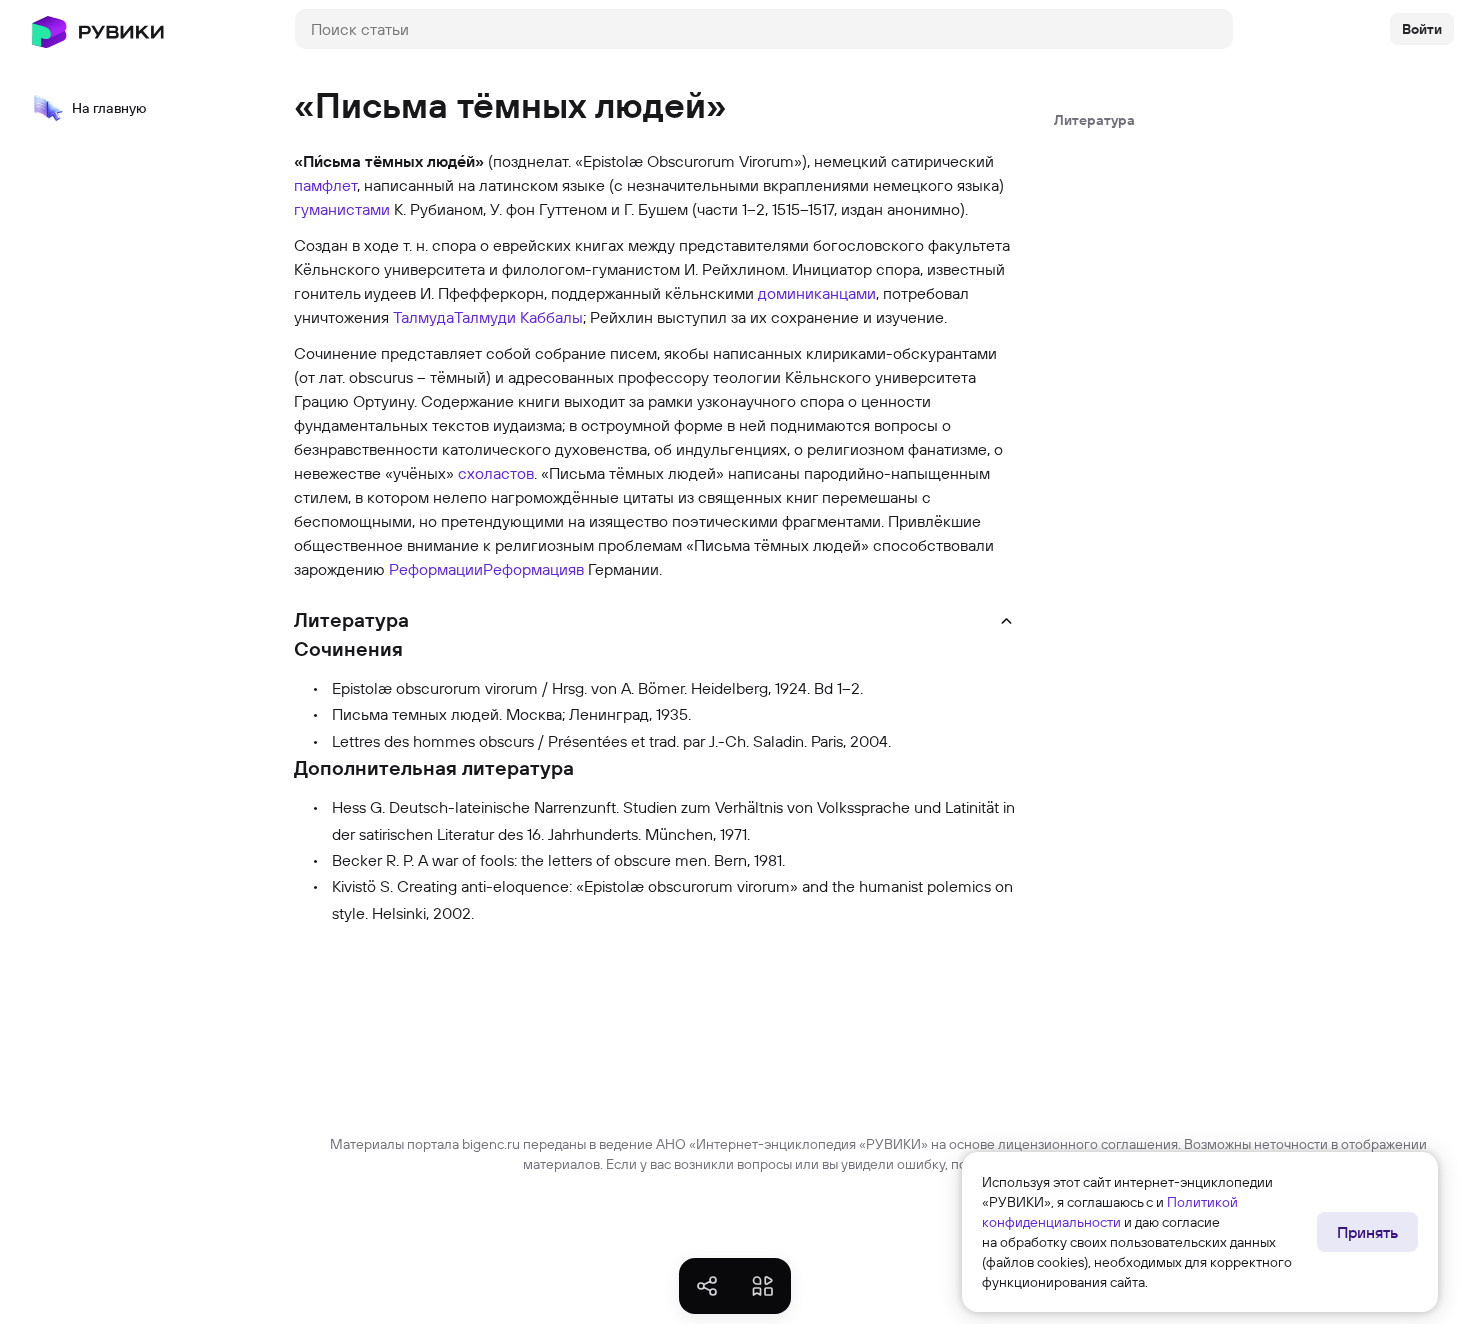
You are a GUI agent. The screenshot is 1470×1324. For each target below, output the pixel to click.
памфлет (325, 185)
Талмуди (485, 317)
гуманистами (342, 209)
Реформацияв (533, 569)
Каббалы (551, 317)
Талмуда (423, 317)
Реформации (436, 569)
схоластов (496, 473)
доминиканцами (817, 293)
